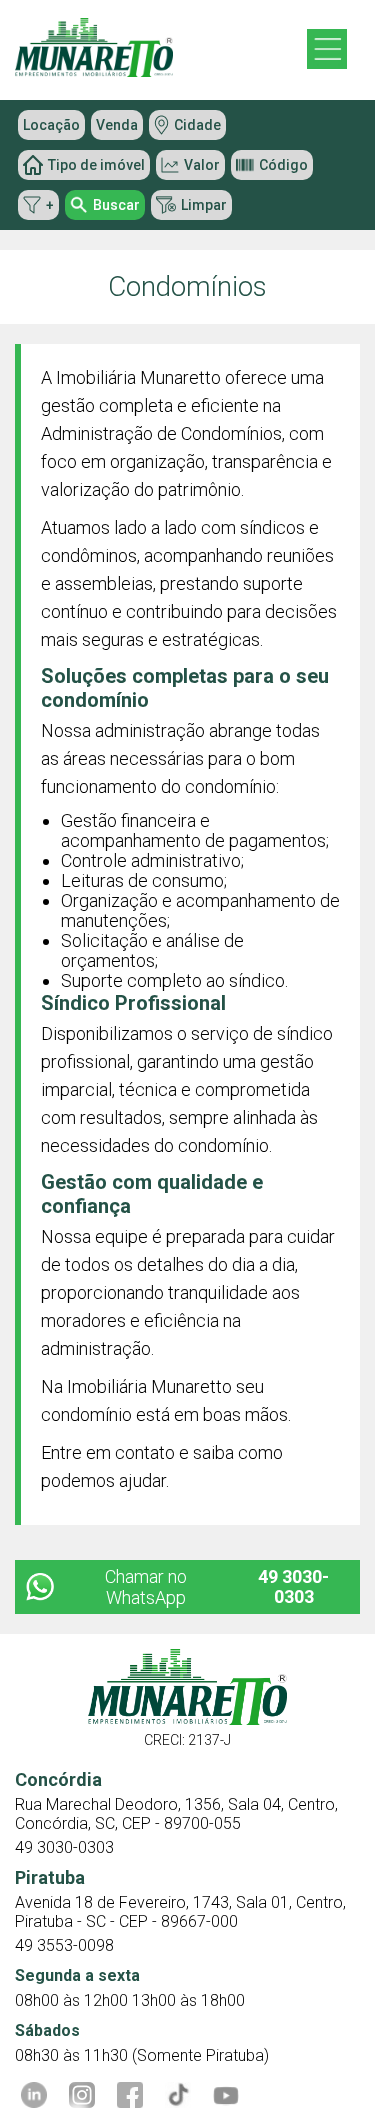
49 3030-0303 (64, 1847)
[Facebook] (130, 2095)
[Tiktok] (178, 2095)
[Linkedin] (34, 2095)
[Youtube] (226, 2095)
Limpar (204, 205)
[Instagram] (82, 2095)
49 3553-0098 (64, 1945)
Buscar (116, 205)
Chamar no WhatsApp (217, 1587)
